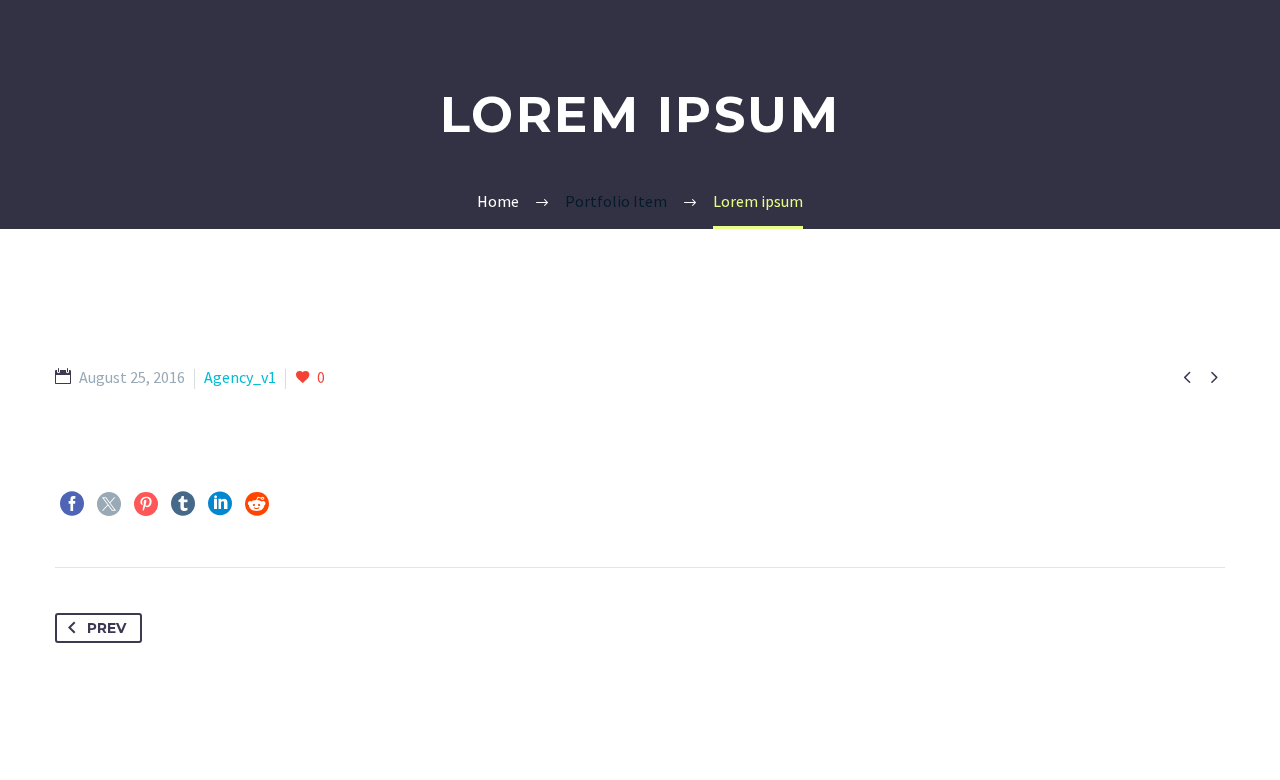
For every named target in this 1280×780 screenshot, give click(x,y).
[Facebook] (72, 504)
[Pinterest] (146, 504)
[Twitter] (109, 504)
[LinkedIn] (220, 504)
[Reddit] (257, 504)
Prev (106, 628)
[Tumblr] (183, 504)
